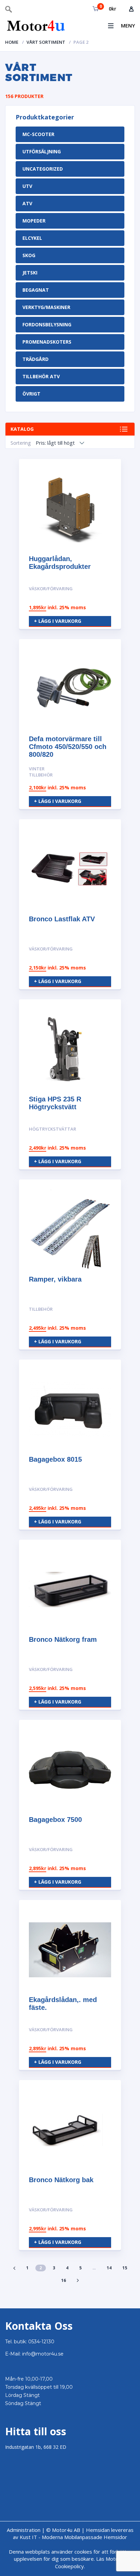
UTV (27, 186)
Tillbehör (41, 1309)
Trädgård (36, 359)
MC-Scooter (38, 134)
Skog (29, 255)
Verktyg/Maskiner (46, 307)
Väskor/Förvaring (51, 589)
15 (125, 2268)
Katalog (22, 429)
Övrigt (31, 394)
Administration (24, 2530)
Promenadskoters (47, 342)
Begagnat (36, 290)
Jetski (30, 273)
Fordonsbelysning (47, 324)
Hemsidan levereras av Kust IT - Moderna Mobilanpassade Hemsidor (73, 2533)
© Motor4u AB (63, 2530)
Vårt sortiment (46, 42)
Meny (128, 25)
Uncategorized (43, 169)
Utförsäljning (42, 151)
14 (109, 2268)
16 (64, 2280)
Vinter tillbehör (41, 772)
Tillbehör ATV (41, 376)
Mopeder (34, 221)
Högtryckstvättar (52, 1129)
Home (12, 42)
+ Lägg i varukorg (58, 621)
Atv (27, 203)
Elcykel (32, 238)
